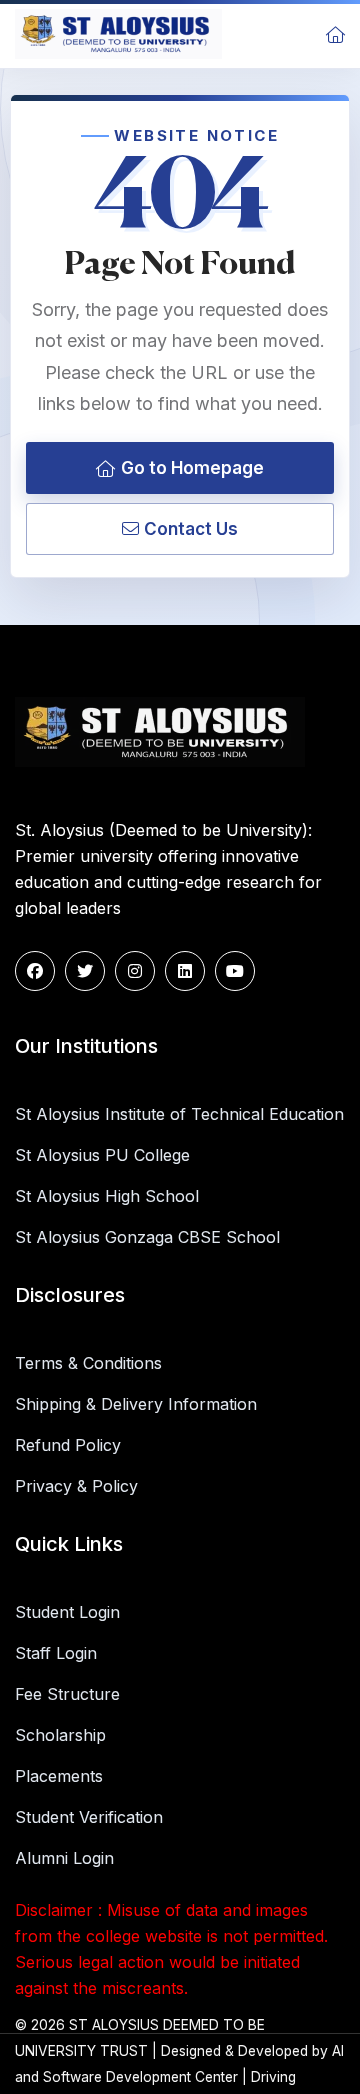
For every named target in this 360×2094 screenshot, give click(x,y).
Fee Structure (67, 1694)
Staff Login (56, 1653)
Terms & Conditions (88, 1363)
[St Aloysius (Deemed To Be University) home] (118, 34)
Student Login (67, 1612)
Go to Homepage (192, 468)
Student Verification (89, 1817)
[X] (85, 971)
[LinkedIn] (185, 971)
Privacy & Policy (76, 1486)
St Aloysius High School (107, 1196)
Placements (59, 1776)
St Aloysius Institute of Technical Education (179, 1114)
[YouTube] (235, 971)
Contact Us (191, 529)
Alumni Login (64, 1858)
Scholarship (60, 1735)
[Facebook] (35, 971)
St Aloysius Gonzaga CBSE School (147, 1237)
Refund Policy (68, 1445)
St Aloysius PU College (102, 1155)
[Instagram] (135, 971)
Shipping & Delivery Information (136, 1404)
